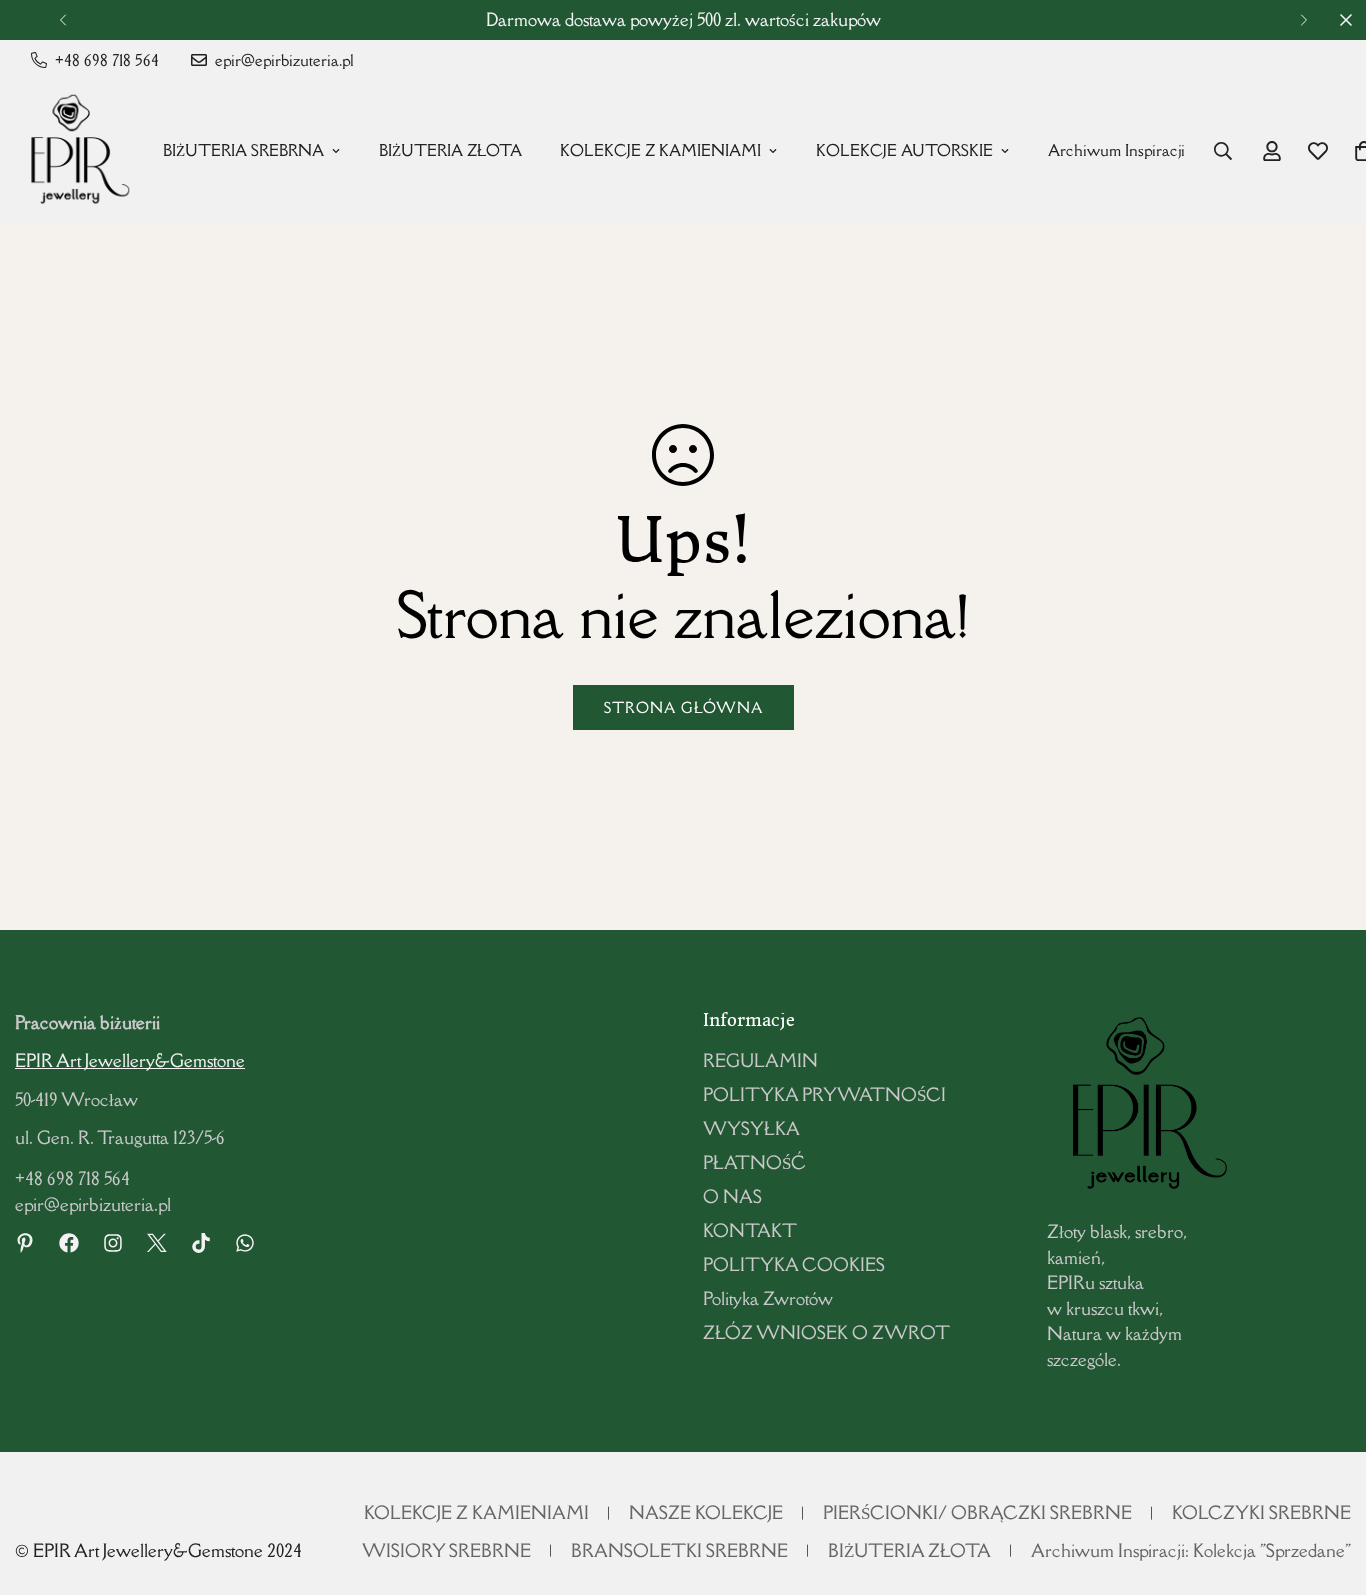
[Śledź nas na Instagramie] (113, 1243)
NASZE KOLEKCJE (706, 1512)
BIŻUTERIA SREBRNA (243, 150)
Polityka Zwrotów (768, 1298)
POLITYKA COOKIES (794, 1264)
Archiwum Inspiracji (1116, 150)
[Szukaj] (1223, 151)
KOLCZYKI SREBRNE (1261, 1512)
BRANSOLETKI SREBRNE (679, 1550)
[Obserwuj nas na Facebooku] (69, 1243)
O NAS (732, 1196)
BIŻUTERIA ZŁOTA (450, 150)
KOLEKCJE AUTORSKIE (904, 150)
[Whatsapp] (245, 1243)
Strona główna (683, 707)
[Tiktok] (201, 1243)
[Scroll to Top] (1327, 1486)
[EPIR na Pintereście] (25, 1243)
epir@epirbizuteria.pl (93, 1204)
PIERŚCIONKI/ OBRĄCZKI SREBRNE (977, 1512)
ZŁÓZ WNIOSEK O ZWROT (826, 1332)
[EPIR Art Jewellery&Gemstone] (75, 151)
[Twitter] (157, 1243)
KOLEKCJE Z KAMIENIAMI (660, 150)
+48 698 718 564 (72, 1178)
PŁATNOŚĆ (754, 1162)
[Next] (1303, 20)
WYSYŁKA (751, 1128)
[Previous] (62, 20)
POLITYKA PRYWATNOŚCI (824, 1094)
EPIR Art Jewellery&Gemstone (130, 1060)
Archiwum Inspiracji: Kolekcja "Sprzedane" (1191, 1550)
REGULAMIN (760, 1060)
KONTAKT (750, 1230)
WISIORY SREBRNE (446, 1550)
